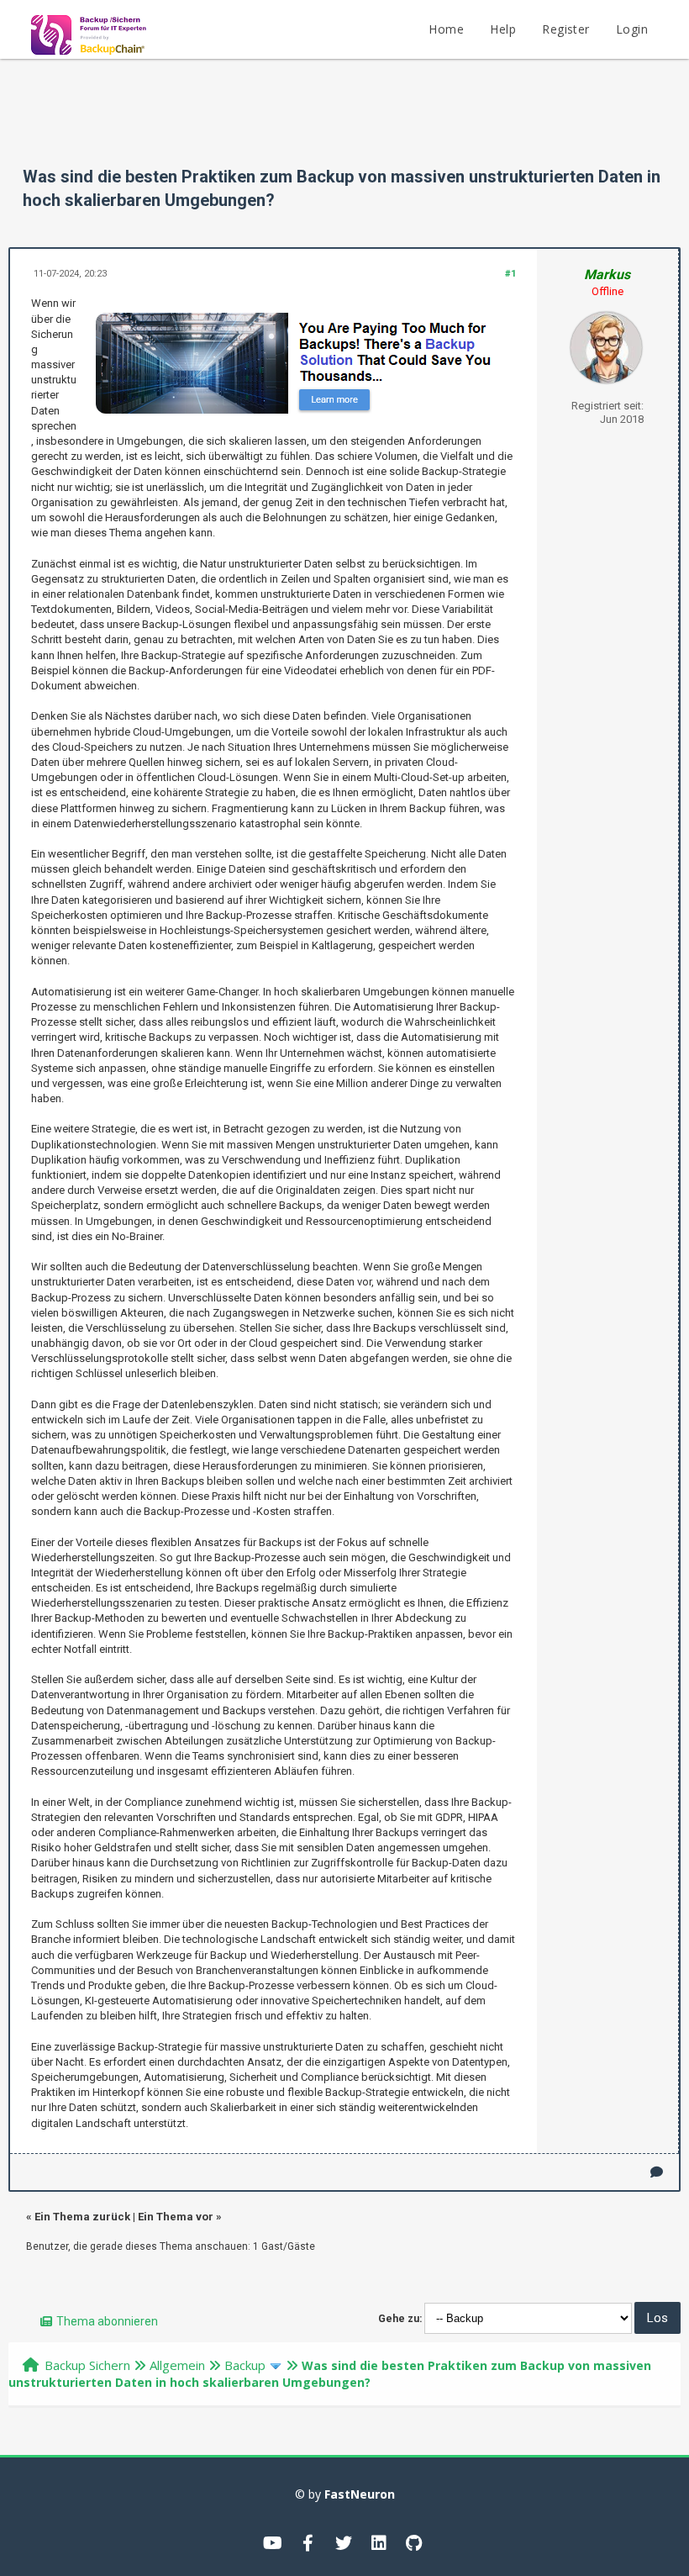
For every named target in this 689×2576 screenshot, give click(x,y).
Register (565, 29)
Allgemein (177, 2365)
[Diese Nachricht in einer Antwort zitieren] (657, 2172)
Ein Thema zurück (82, 2217)
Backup (245, 2365)
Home (446, 29)
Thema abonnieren (107, 2321)
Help (503, 29)
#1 (510, 274)
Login (632, 29)
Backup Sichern (87, 2365)
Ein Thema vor (176, 2217)
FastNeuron (360, 2494)
